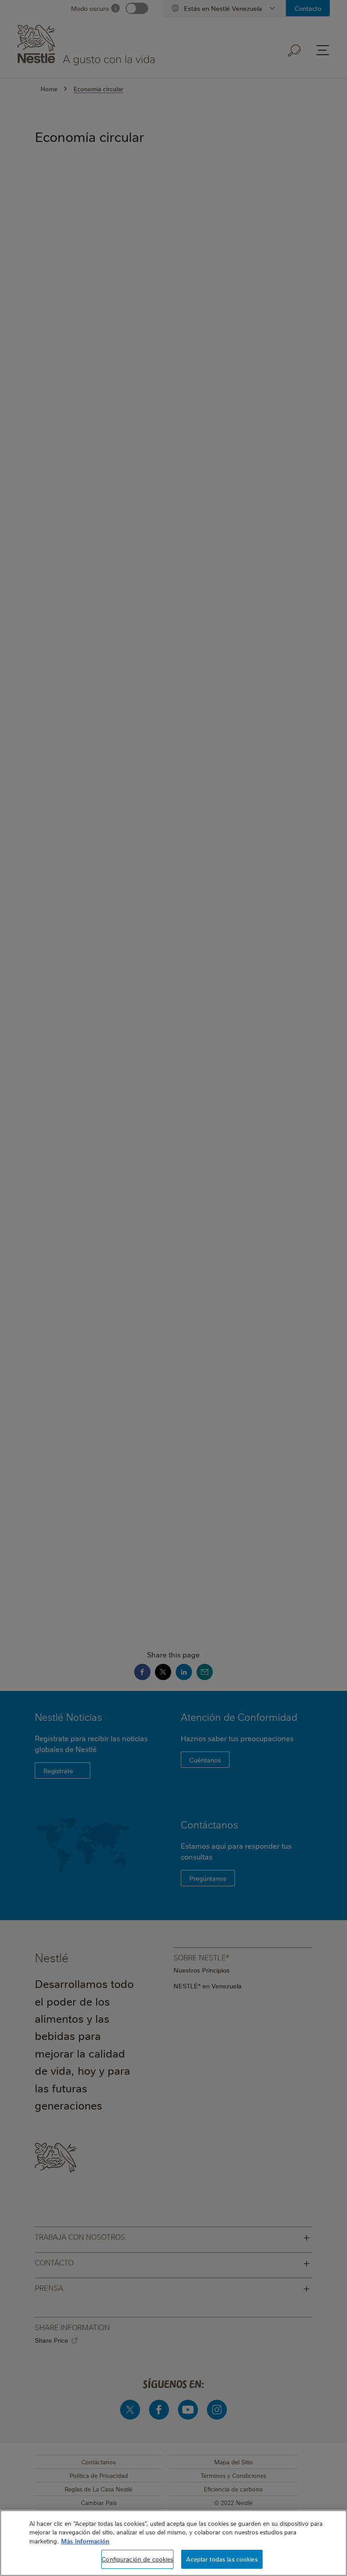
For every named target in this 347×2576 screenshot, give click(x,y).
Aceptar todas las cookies (222, 2559)
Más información (85, 2541)
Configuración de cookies (137, 2559)
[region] (173, 2543)
